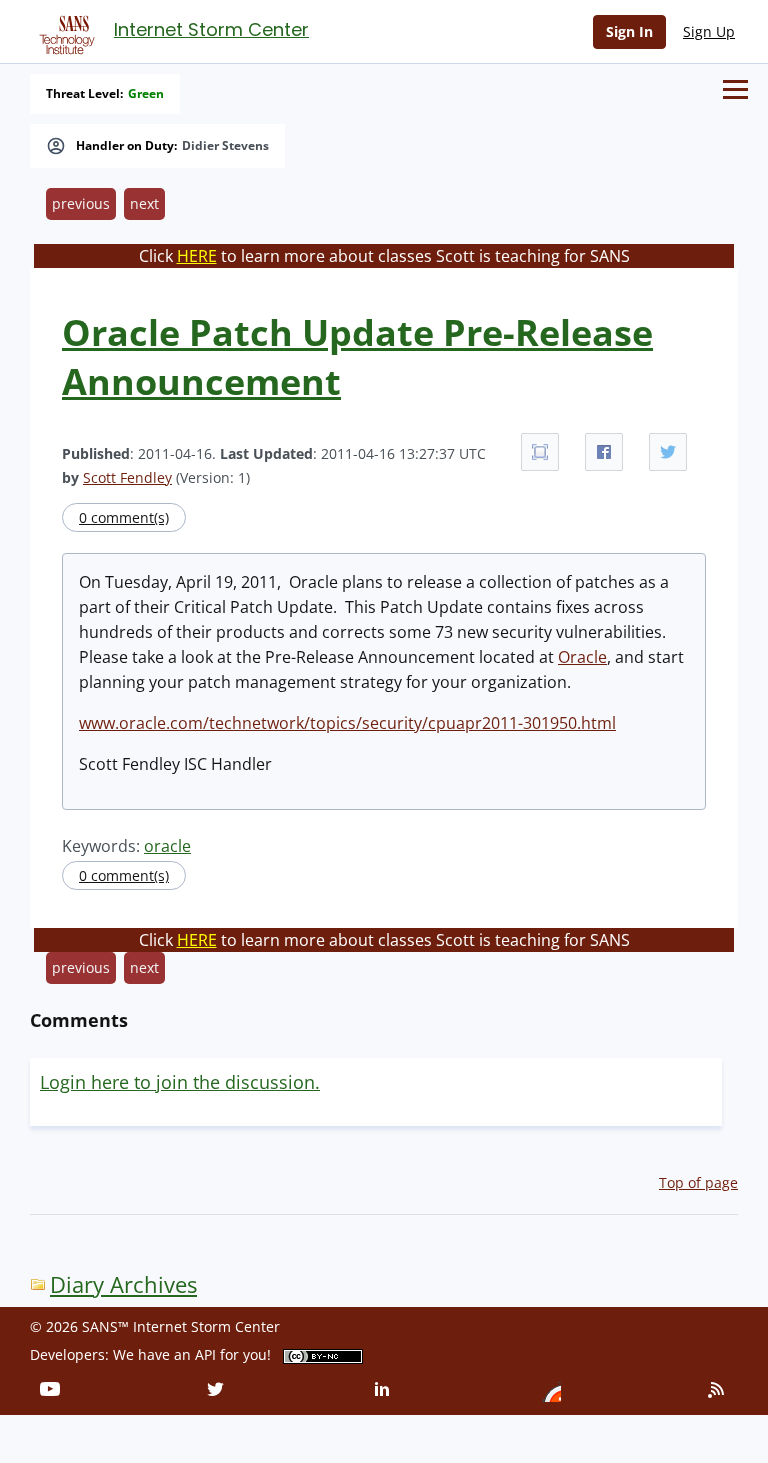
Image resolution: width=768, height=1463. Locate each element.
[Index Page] (64, 31)
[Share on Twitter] (668, 452)
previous (81, 203)
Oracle (582, 657)
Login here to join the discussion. (180, 1082)
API (205, 1354)
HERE (197, 256)
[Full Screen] (540, 452)
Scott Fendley (127, 477)
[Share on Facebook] (604, 452)
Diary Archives (123, 1284)
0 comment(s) (124, 517)
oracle (167, 846)
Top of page (698, 1182)
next (144, 203)
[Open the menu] (735, 89)
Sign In (629, 31)
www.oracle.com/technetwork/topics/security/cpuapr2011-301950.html (347, 723)
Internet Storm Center (211, 29)
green (146, 94)
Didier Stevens (225, 146)
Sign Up (709, 31)
